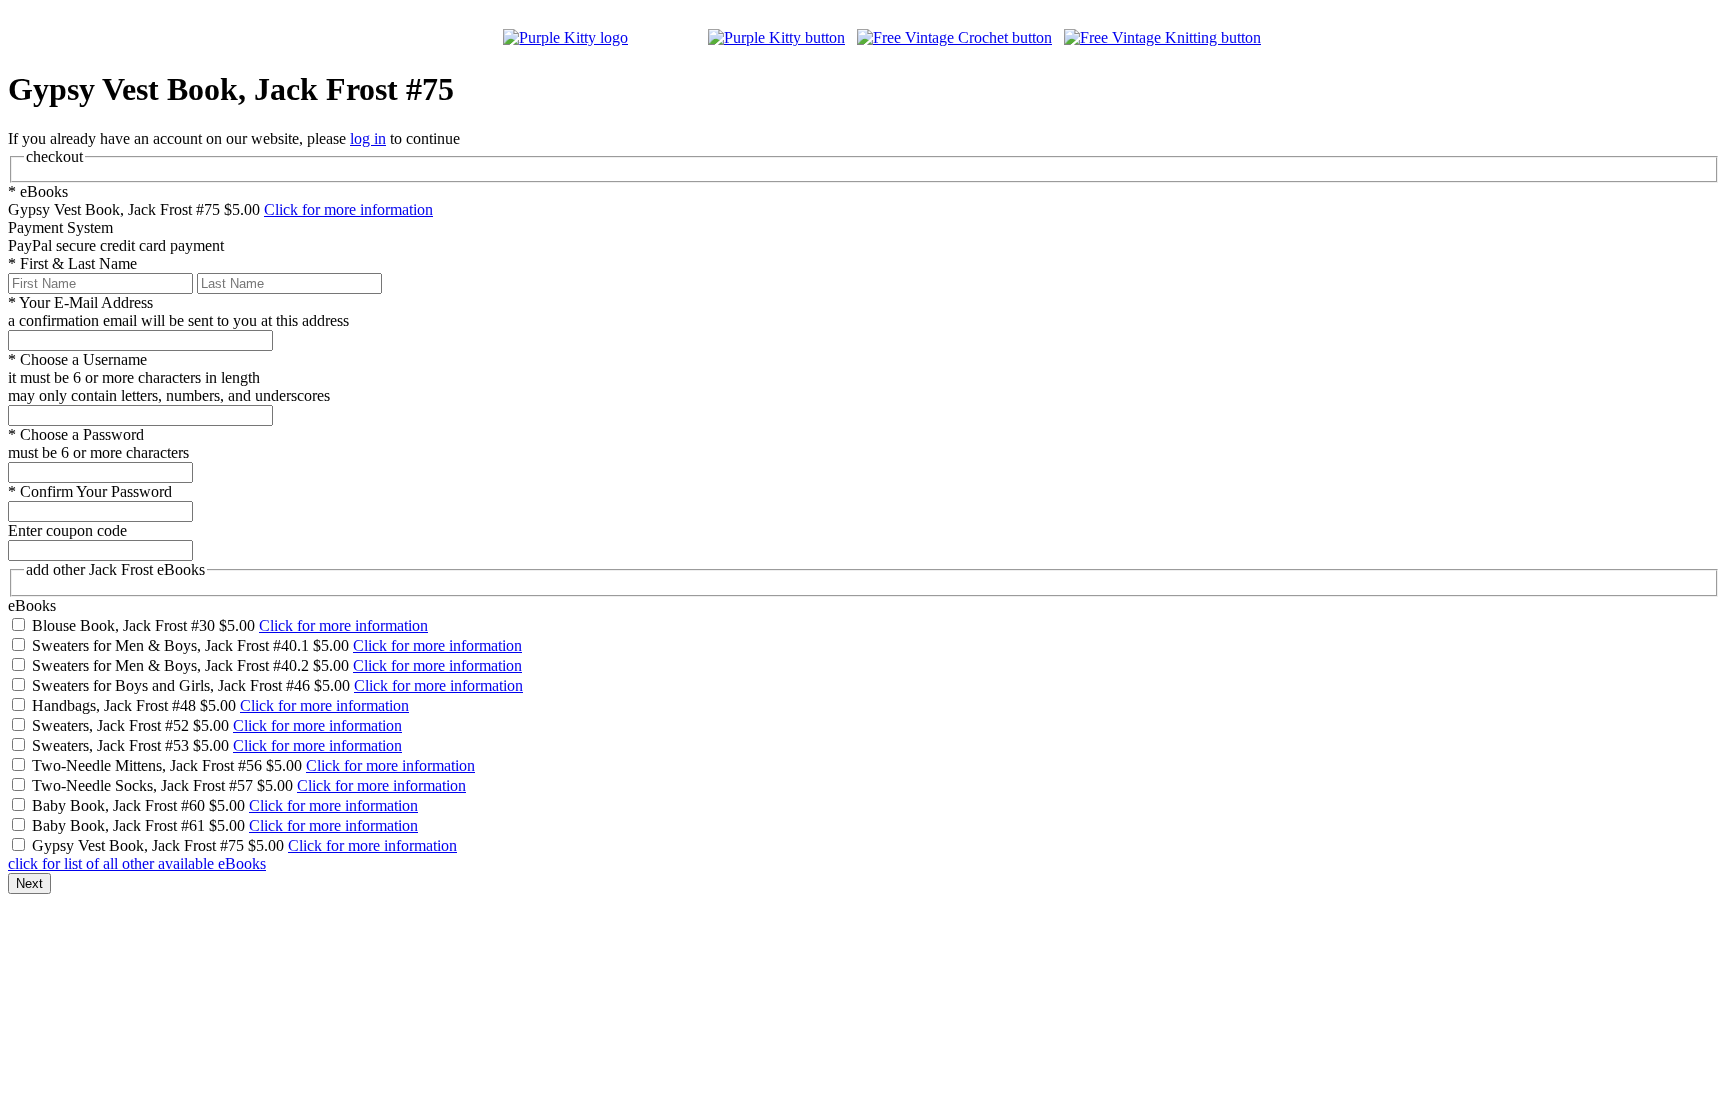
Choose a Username (77, 359)
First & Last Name (72, 263)
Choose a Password (76, 434)
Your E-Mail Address (80, 302)
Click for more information (348, 209)
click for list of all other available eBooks (137, 863)
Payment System (60, 227)
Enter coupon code (67, 530)
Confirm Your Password (90, 491)
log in (368, 138)
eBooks (38, 191)
